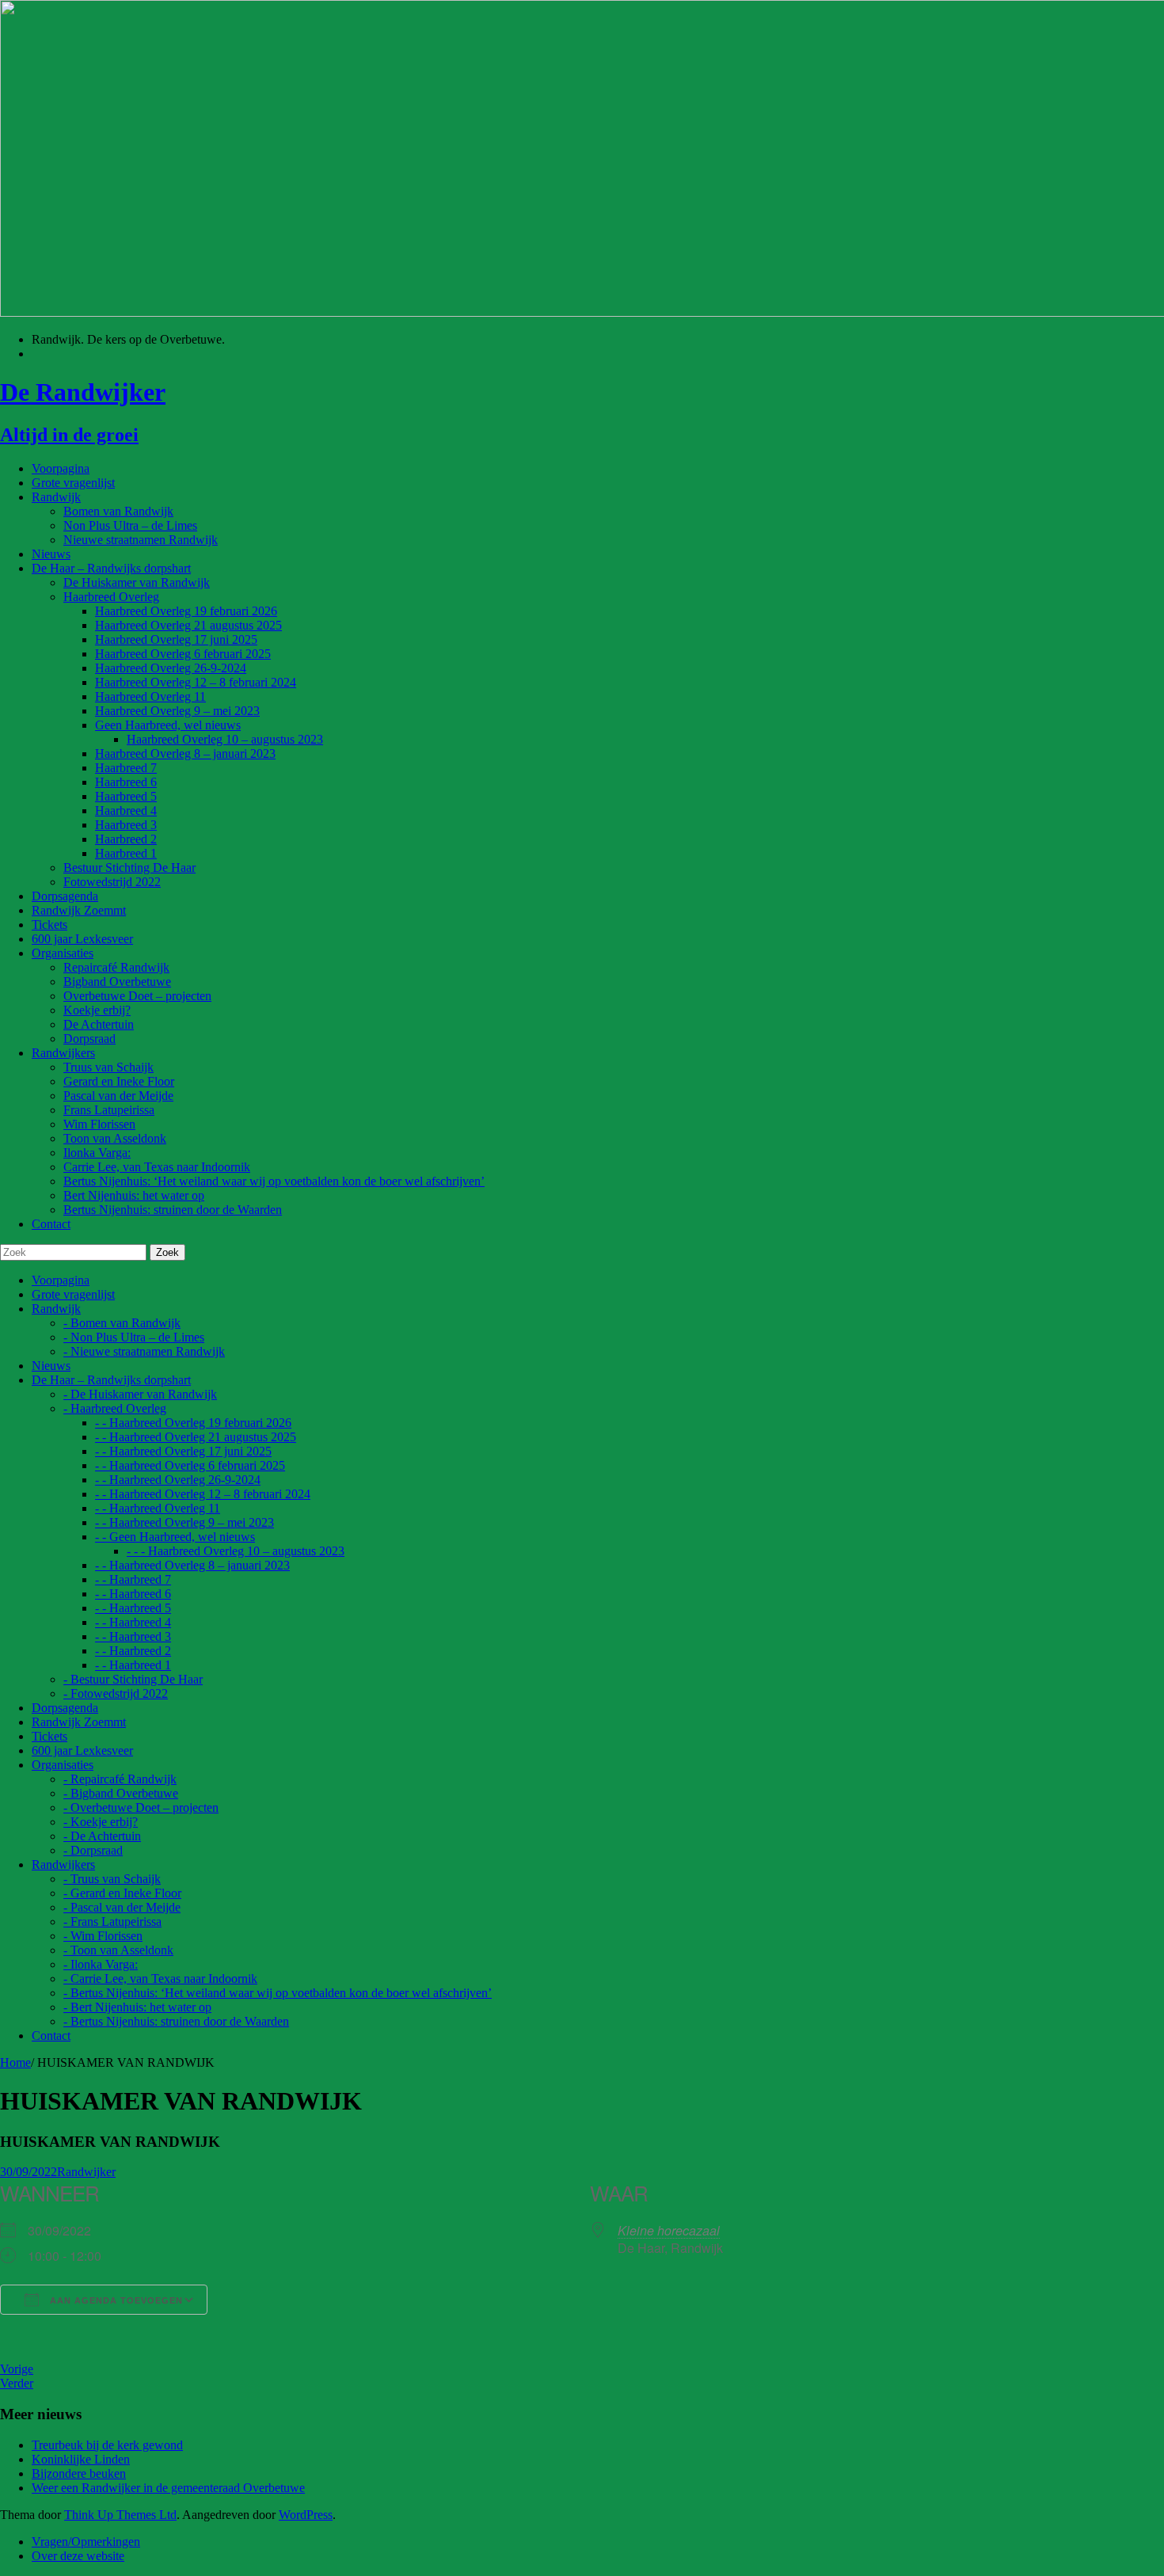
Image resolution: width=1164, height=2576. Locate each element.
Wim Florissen (99, 1124)
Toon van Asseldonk (115, 1138)
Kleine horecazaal (669, 2230)
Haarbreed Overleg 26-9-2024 (171, 668)
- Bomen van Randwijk (122, 1323)
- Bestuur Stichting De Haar (133, 1679)
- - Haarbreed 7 (133, 1579)
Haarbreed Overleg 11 (150, 696)
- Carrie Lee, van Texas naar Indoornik (160, 1979)
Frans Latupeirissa (109, 1110)
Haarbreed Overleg (111, 597)
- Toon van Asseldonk (118, 1950)
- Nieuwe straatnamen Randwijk (144, 1351)
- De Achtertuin (102, 1836)
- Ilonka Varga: (101, 1964)
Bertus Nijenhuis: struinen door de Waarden (173, 1210)
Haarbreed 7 (126, 768)
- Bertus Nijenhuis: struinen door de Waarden (176, 2021)
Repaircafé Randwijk (116, 967)
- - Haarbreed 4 (133, 1622)
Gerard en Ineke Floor (119, 1081)
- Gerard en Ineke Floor (122, 1893)
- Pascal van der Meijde (122, 1907)
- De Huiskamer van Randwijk (140, 1394)
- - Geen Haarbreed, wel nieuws (175, 1537)
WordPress (306, 2515)
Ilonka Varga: (97, 1153)
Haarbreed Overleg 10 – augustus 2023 (225, 739)
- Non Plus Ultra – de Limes (134, 1337)
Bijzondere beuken (79, 2473)
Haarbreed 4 (126, 810)
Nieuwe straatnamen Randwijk (141, 540)
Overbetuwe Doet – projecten (137, 996)
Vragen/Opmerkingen (86, 2542)
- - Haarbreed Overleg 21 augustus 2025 (196, 1437)
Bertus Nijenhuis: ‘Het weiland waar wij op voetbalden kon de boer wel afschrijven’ (274, 1181)
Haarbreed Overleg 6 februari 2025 (183, 654)
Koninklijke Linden (81, 2459)
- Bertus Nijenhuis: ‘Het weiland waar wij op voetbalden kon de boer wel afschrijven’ (278, 1993)
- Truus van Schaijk (112, 1879)
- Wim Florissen (103, 1936)
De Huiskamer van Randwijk (137, 582)
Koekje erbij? (97, 1010)
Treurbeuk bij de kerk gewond (107, 2445)
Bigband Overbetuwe (117, 982)
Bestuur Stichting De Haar (129, 868)
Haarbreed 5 (126, 796)
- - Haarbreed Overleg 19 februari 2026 (193, 1423)
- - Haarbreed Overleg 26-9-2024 (178, 1480)
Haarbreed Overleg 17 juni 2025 (176, 639)
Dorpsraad (89, 1039)
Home (15, 2062)
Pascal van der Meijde (118, 1096)
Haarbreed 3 (126, 825)
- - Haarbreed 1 (133, 1665)
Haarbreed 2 (126, 839)
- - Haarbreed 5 (133, 1608)
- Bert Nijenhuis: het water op (137, 2007)
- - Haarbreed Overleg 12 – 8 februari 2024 (203, 1494)
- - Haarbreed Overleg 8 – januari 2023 (192, 1565)
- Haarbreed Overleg (115, 1408)
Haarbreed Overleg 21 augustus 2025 (188, 625)
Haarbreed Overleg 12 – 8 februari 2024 (196, 682)
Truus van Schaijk (108, 1067)
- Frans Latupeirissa (112, 1922)
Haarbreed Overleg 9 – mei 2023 (177, 711)
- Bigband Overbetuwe (121, 1793)
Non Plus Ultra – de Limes (130, 525)
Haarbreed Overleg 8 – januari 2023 (185, 753)
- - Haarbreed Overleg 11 (158, 1508)
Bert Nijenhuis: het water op (134, 1195)
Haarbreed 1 (126, 853)
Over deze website (78, 2556)
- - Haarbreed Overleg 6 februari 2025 (190, 1465)
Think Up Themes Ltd (120, 2515)
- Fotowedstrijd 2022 (116, 1693)
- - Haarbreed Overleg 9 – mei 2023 (184, 1522)
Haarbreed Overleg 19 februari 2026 (186, 611)
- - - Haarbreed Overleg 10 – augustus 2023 (236, 1551)
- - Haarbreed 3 (133, 1636)
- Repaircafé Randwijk (120, 1779)
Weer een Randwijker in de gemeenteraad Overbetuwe (168, 2488)
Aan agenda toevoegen (115, 2300)
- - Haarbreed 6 (133, 1594)
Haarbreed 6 (126, 782)
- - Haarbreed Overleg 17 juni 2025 (183, 1451)
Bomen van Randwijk (118, 511)
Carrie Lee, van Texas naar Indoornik (157, 1167)
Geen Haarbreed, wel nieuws (168, 725)
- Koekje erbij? (101, 1822)
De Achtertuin (99, 1024)
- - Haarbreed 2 (133, 1651)
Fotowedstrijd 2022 (112, 882)
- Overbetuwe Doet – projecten (141, 1807)
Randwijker (86, 2172)
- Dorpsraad (93, 1850)
